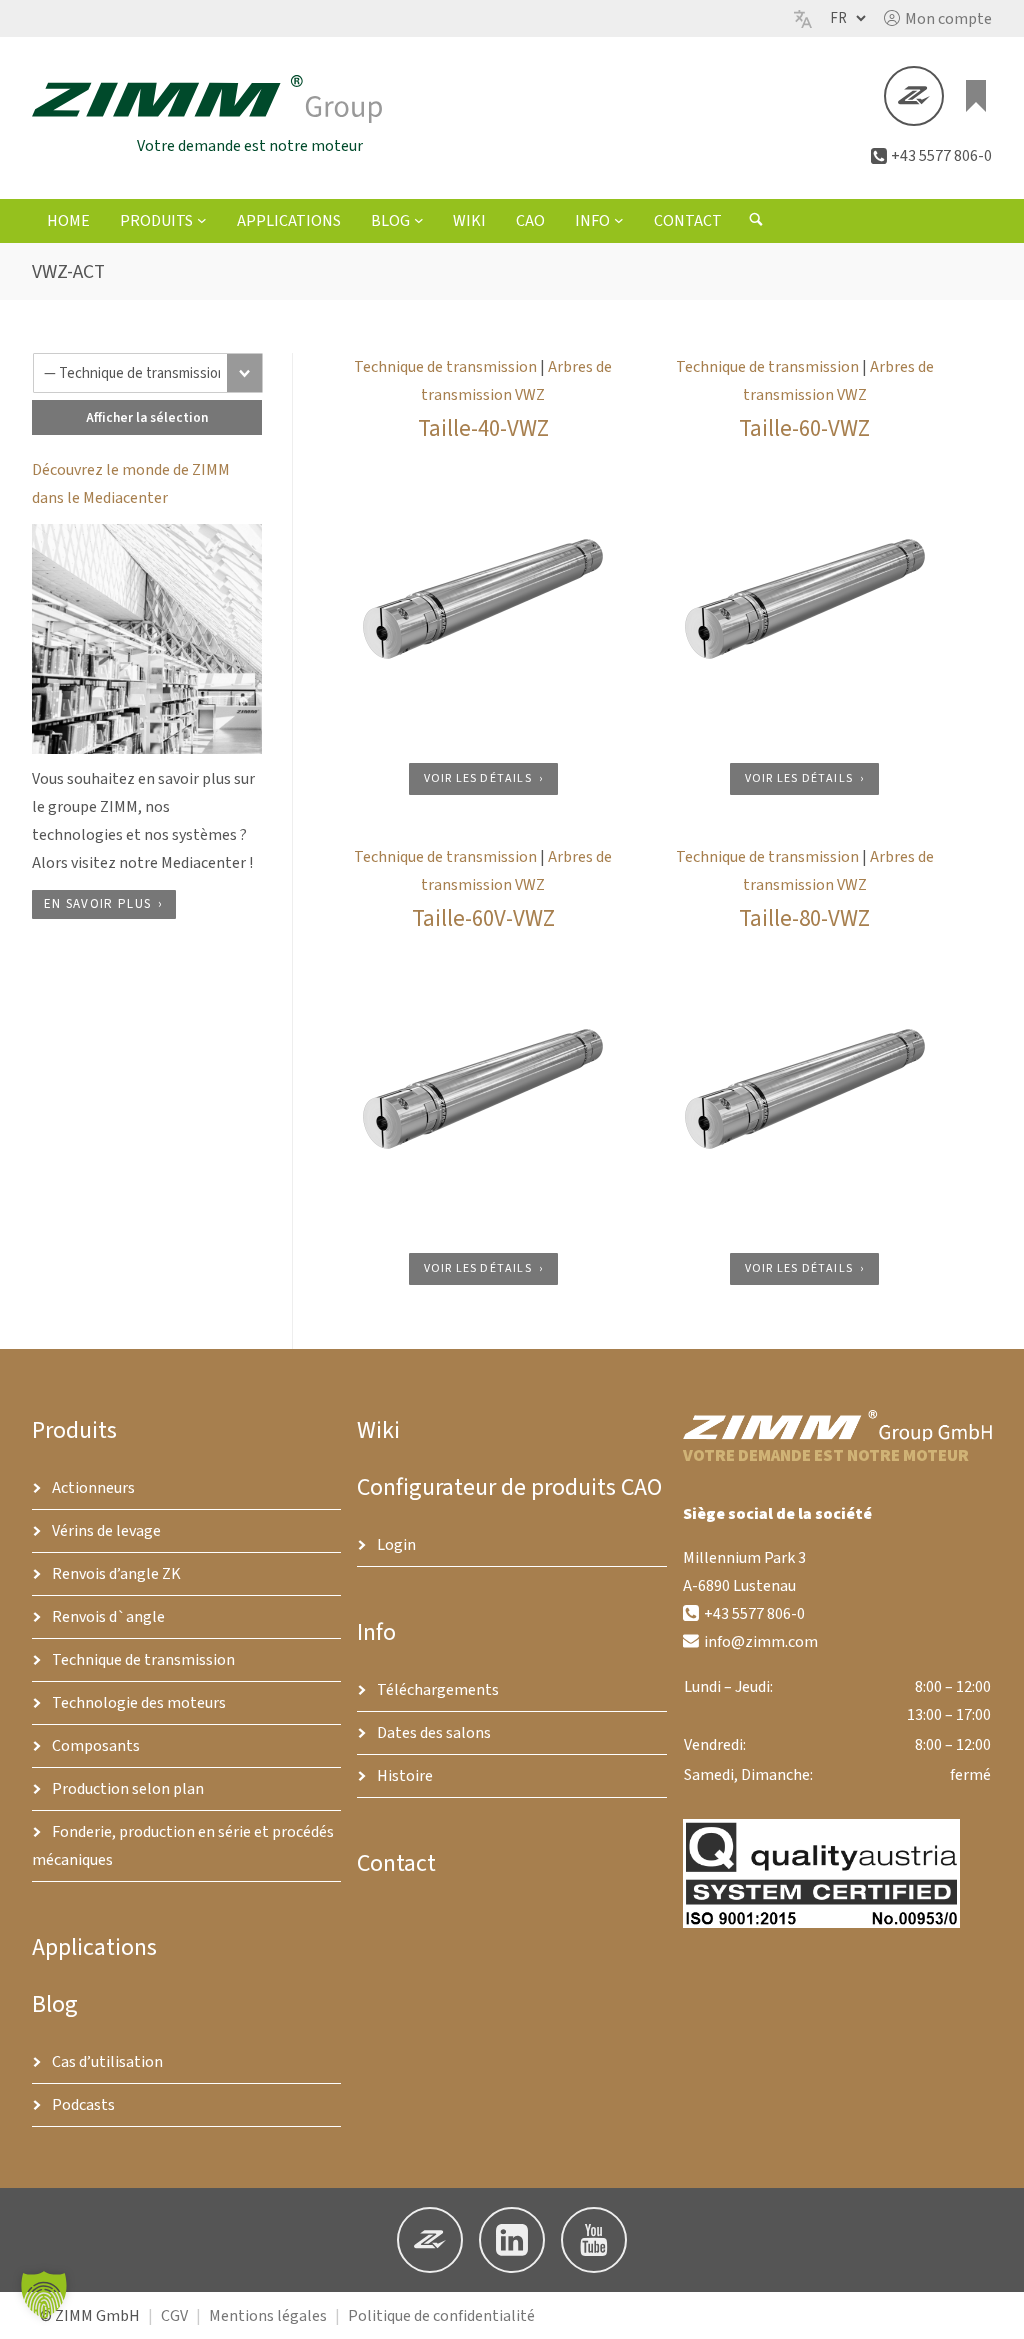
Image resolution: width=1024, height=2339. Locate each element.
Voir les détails (478, 778)
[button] (938, 19)
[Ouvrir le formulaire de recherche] (756, 222)
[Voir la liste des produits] (976, 96)
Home (68, 221)
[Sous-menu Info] (619, 220)
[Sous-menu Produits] (202, 220)
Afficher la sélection (147, 417)
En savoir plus (97, 904)
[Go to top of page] (993, 2308)
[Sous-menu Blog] (419, 220)
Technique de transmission (445, 367)
